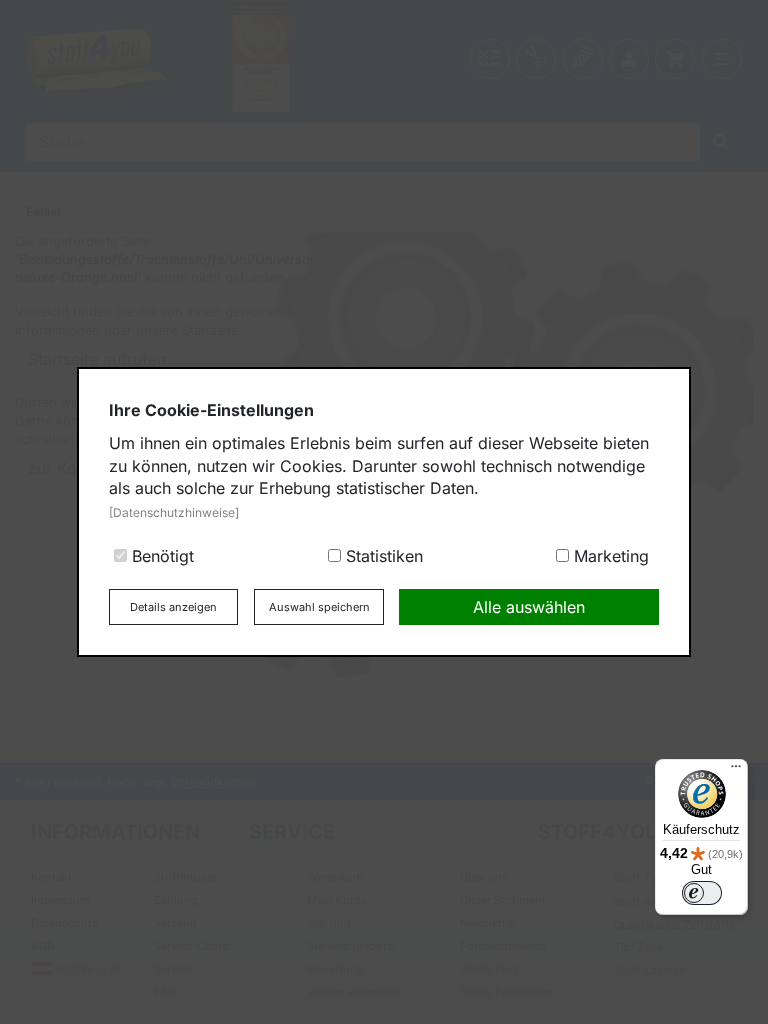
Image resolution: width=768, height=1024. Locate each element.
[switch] (702, 893)
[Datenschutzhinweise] (174, 512)
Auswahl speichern (319, 607)
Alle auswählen (529, 607)
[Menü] (736, 771)
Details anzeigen (173, 607)
